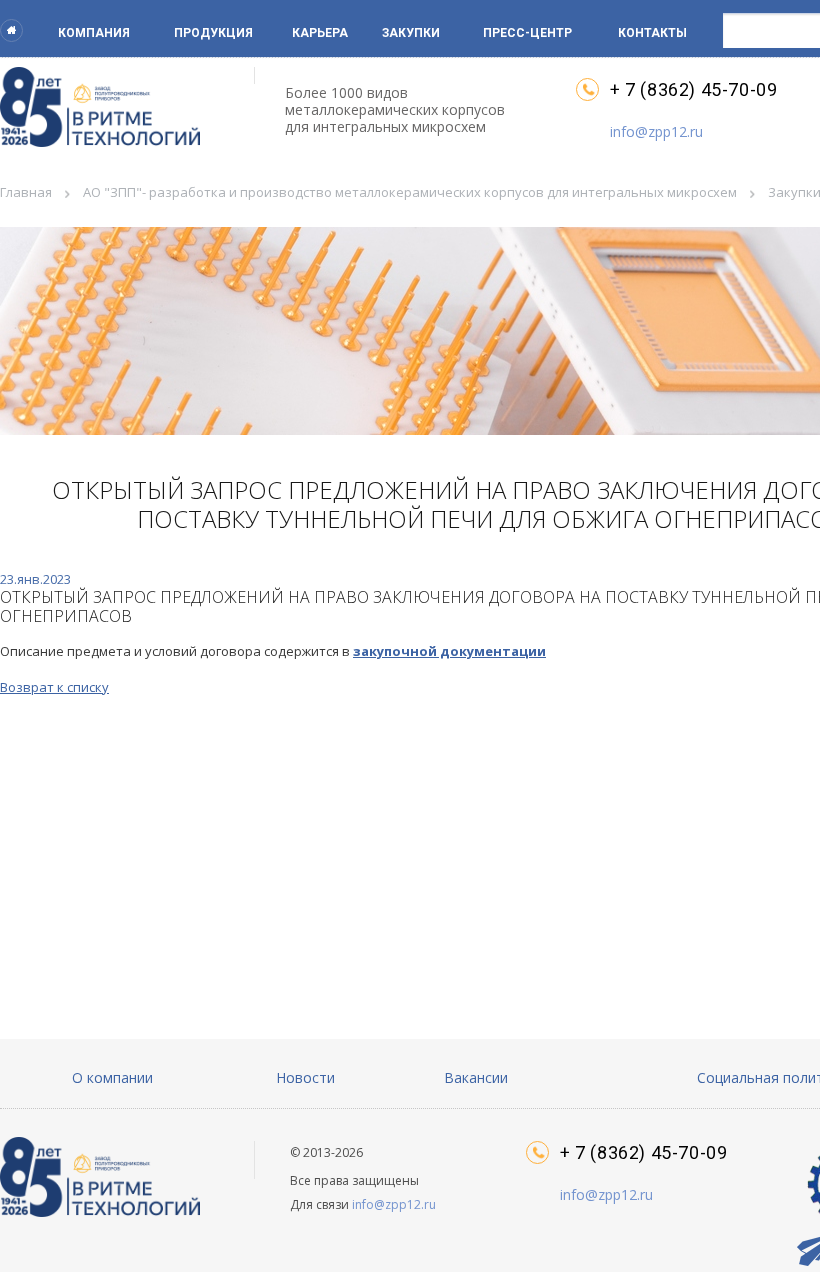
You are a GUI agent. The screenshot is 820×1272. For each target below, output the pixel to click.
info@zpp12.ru (656, 131)
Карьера (320, 33)
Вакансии (476, 1077)
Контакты (652, 33)
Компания (94, 33)
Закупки (411, 33)
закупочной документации (449, 651)
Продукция (213, 33)
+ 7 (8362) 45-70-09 (693, 90)
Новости (305, 1077)
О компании (112, 1077)
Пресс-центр (527, 33)
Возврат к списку (54, 687)
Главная (26, 192)
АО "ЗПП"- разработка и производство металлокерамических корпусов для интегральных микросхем (410, 192)
